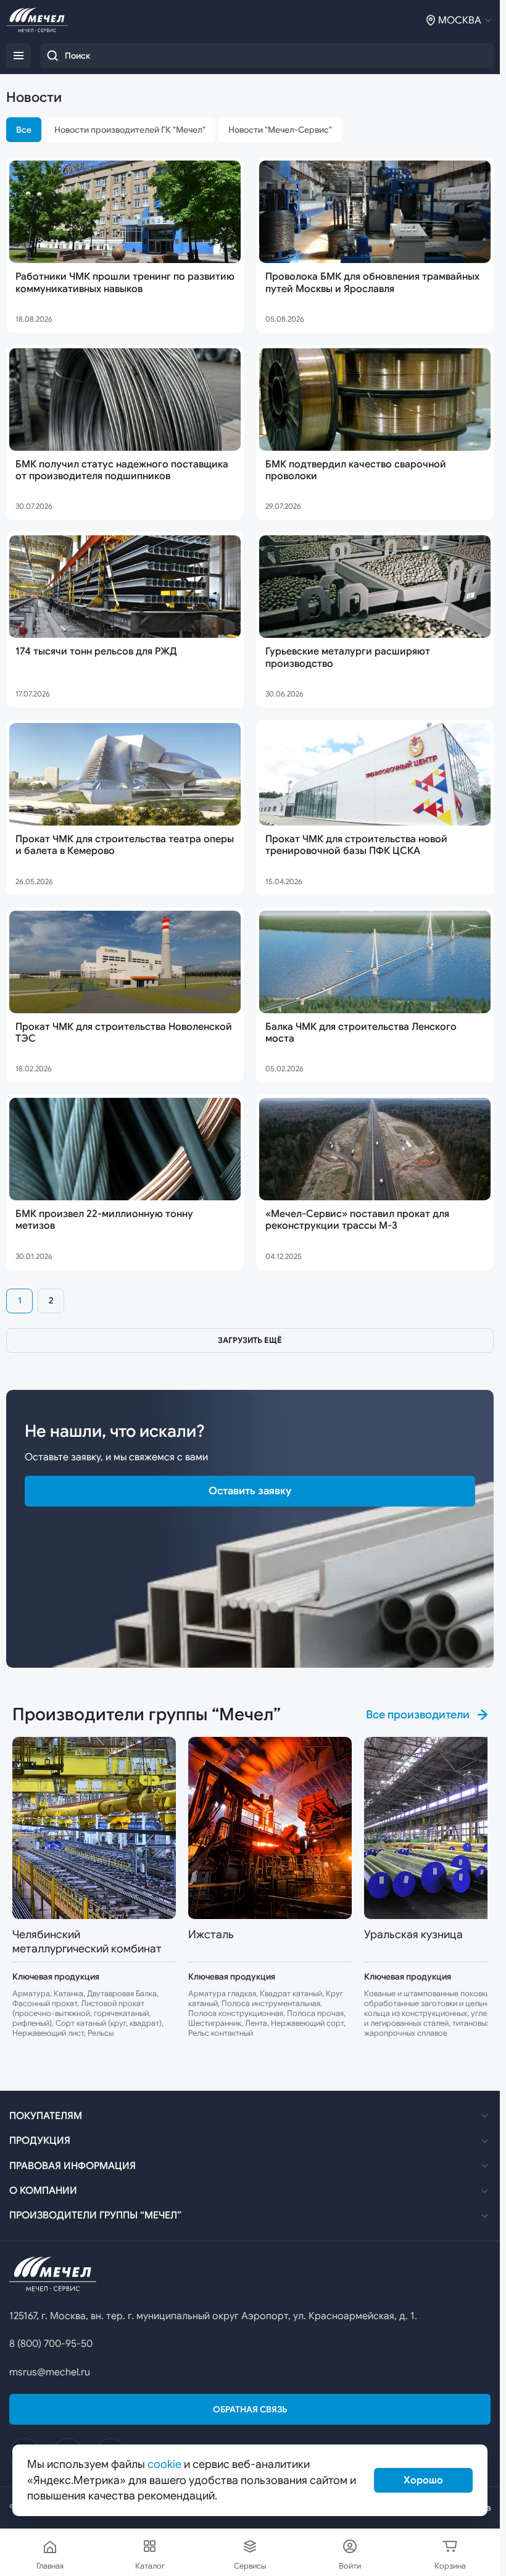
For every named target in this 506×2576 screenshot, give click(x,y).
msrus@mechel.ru (50, 2372)
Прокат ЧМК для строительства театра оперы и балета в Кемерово (125, 845)
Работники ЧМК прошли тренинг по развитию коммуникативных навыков (125, 283)
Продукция (40, 2141)
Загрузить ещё (250, 1340)
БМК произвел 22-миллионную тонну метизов (104, 1220)
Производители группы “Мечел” (95, 2215)
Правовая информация (73, 2166)
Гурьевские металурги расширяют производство (348, 658)
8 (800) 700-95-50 (51, 2344)
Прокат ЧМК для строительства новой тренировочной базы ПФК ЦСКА (356, 845)
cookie (164, 2464)
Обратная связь (250, 2409)
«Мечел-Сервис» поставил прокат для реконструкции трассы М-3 (357, 1220)
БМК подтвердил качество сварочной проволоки (356, 470)
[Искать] (52, 56)
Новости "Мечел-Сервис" (280, 130)
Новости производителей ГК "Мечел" (130, 130)
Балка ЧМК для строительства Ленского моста (361, 1033)
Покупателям (46, 2116)
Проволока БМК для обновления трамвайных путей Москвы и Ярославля (372, 283)
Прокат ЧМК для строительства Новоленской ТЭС (124, 1033)
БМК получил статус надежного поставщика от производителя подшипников (122, 470)
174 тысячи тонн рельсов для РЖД (96, 652)
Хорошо (423, 2480)
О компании (43, 2191)
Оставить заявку (250, 1491)
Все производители (418, 1715)
